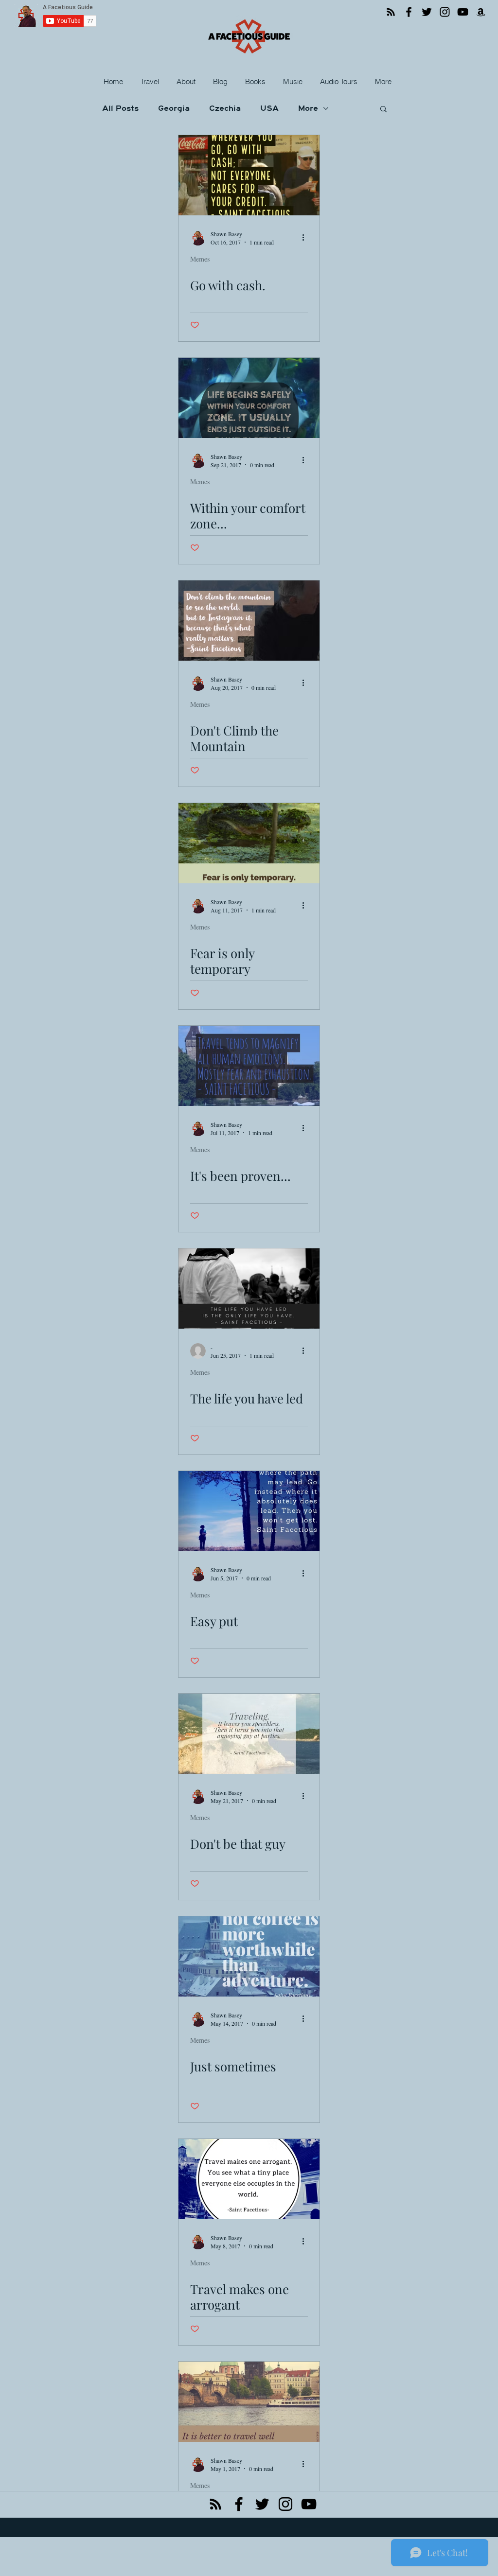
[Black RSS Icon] (215, 2504)
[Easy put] (249, 1511)
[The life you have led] (249, 1288)
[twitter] (262, 2504)
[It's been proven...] (249, 1066)
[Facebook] (409, 12)
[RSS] (391, 12)
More (308, 108)
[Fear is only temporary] (249, 843)
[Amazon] (481, 12)
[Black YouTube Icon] (309, 2504)
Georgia (174, 108)
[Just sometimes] (249, 1956)
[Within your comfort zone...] (249, 398)
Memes (200, 259)
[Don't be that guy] (249, 1734)
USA (269, 108)
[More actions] (306, 238)
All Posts (120, 108)
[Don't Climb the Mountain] (249, 621)
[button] (151, 82)
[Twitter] (427, 12)
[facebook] (239, 2504)
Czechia (225, 108)
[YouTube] (463, 12)
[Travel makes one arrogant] (249, 2179)
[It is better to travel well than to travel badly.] (249, 2402)
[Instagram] (445, 12)
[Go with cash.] (249, 175)
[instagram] (285, 2504)
